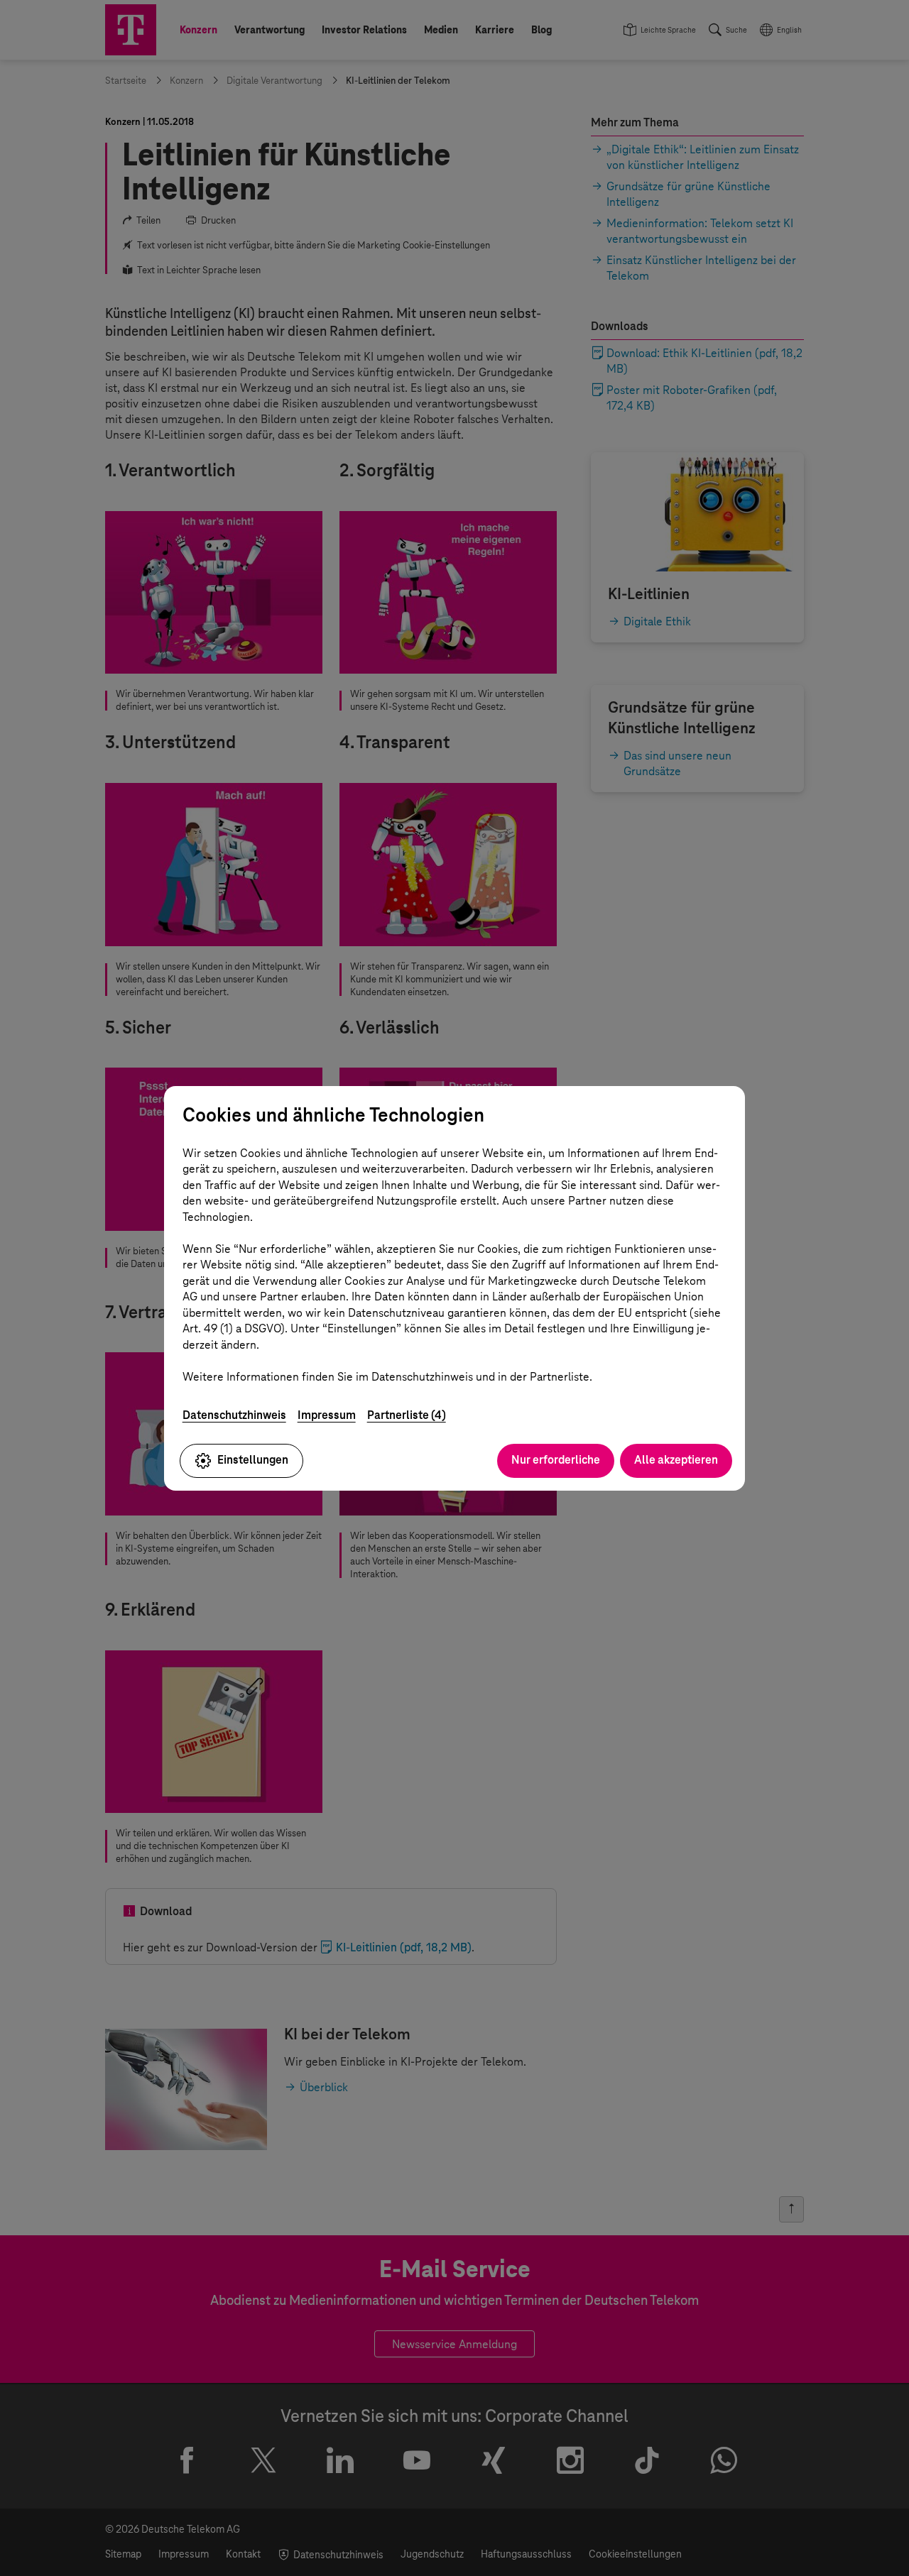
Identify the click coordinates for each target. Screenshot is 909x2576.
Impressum (327, 1415)
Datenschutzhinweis (234, 1415)
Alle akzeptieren (676, 1460)
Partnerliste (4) (407, 1415)
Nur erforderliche (556, 1460)
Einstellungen (253, 1460)
